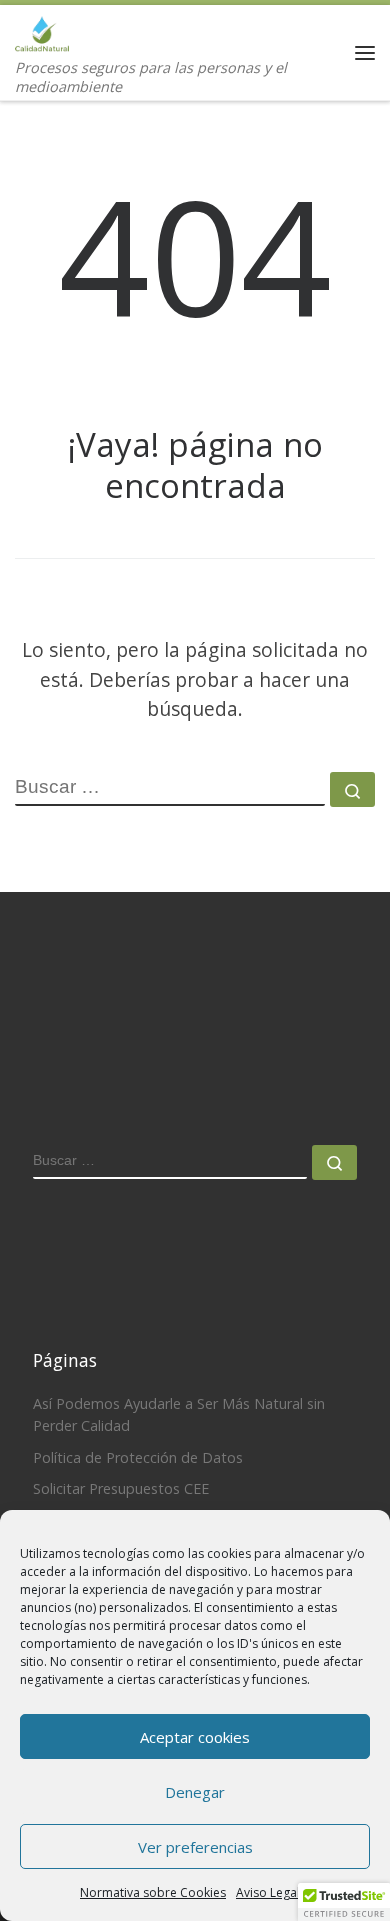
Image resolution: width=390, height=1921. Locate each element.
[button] (344, 1902)
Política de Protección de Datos (138, 1457)
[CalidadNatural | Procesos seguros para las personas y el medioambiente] (42, 30)
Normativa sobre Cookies (153, 1892)
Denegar (195, 1792)
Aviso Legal (268, 1892)
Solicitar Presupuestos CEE (121, 1488)
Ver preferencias (195, 1847)
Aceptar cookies (195, 1737)
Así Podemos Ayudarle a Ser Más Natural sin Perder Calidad (179, 1414)
